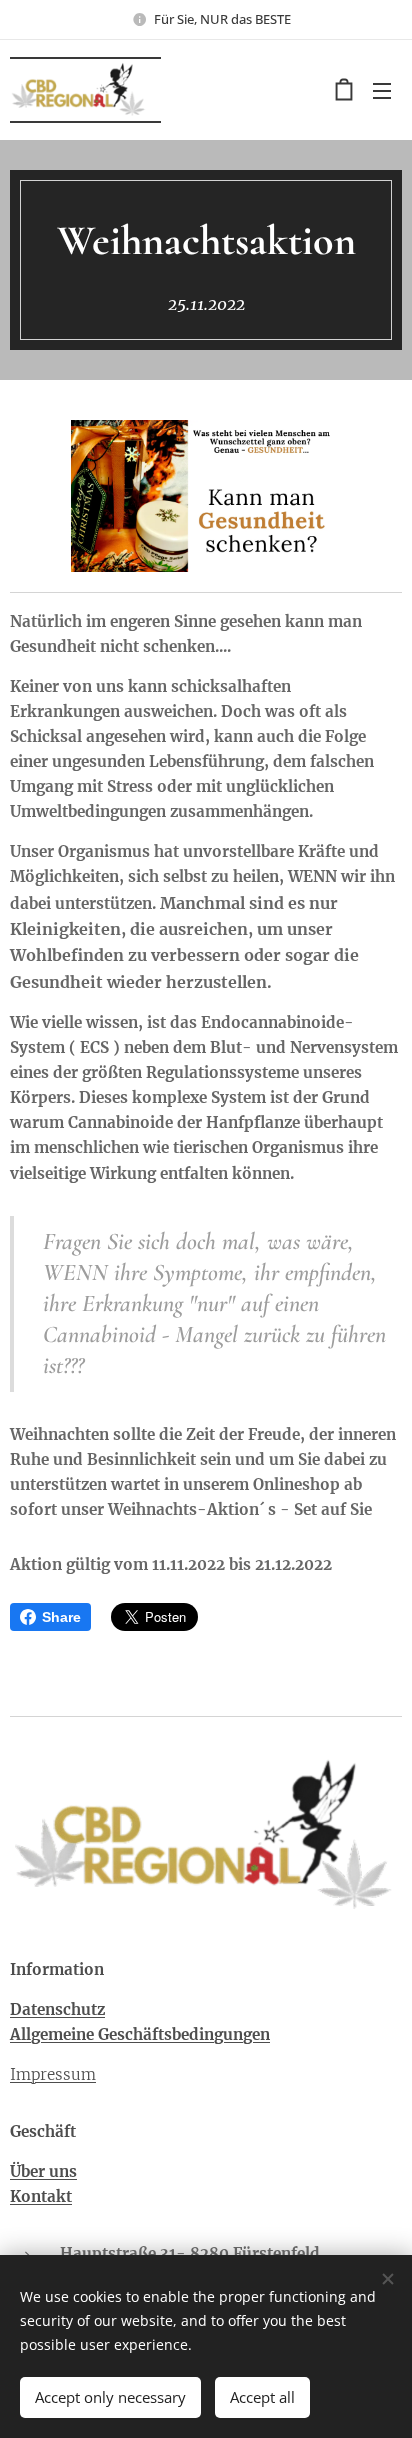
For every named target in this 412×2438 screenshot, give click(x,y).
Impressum (53, 2074)
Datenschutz (57, 2009)
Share (61, 1617)
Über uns (43, 2171)
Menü (382, 90)
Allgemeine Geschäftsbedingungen (140, 2034)
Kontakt (41, 2196)
